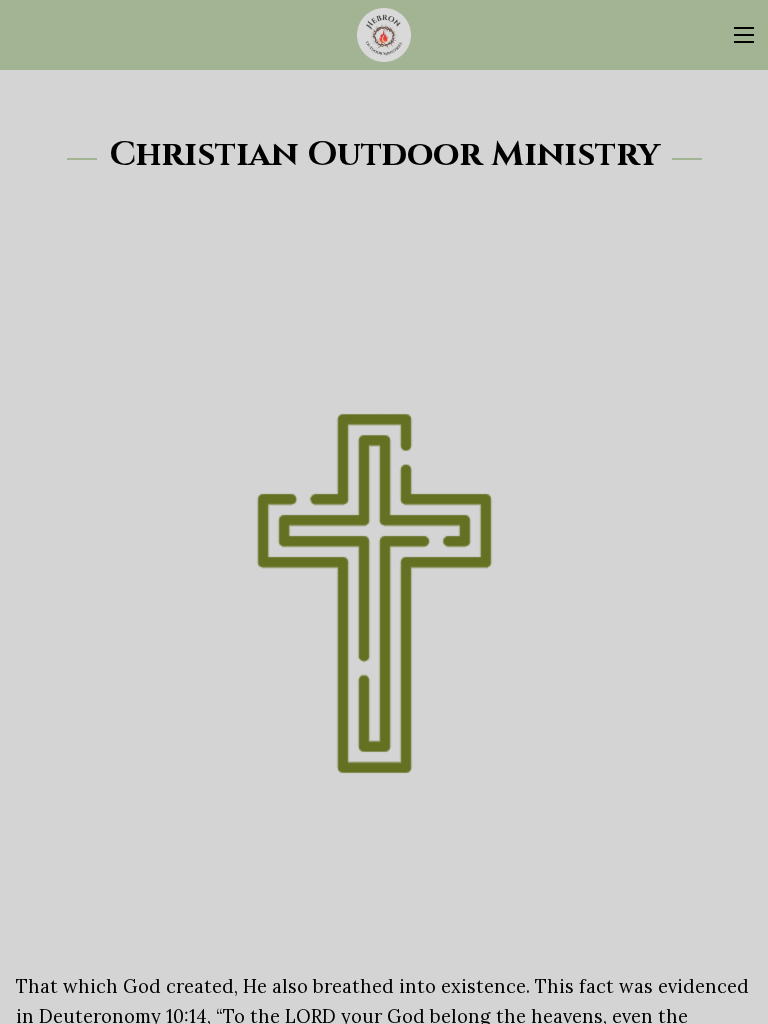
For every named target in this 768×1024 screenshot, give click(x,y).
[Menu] (744, 35)
